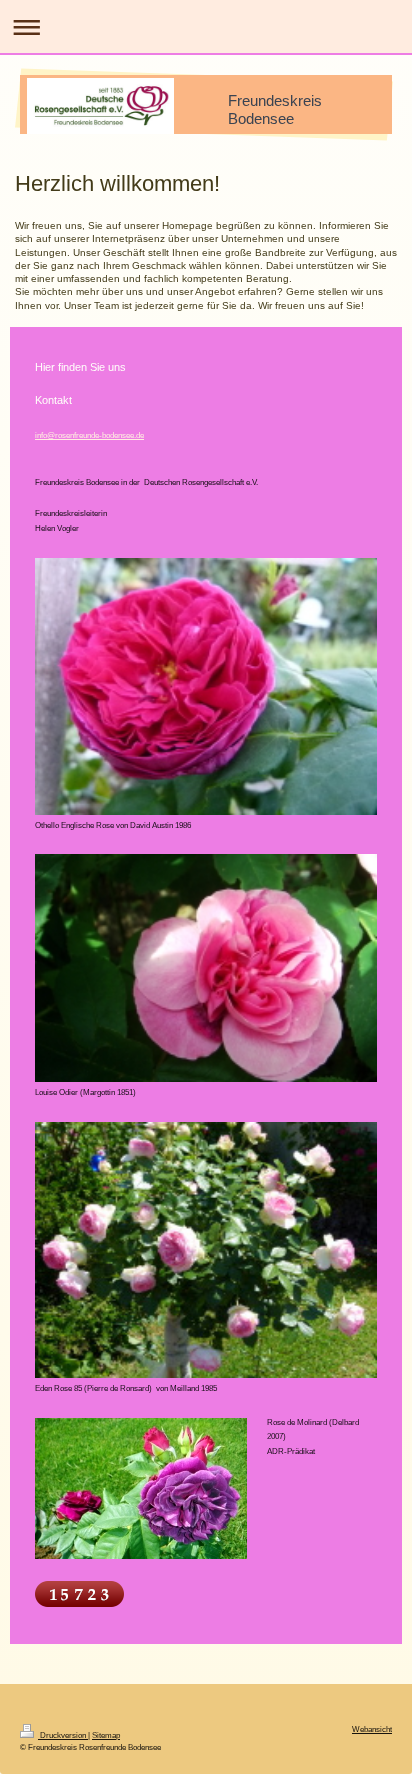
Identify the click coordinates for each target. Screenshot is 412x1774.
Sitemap (106, 1735)
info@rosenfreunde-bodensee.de (89, 435)
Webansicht (372, 1729)
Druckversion (63, 1735)
